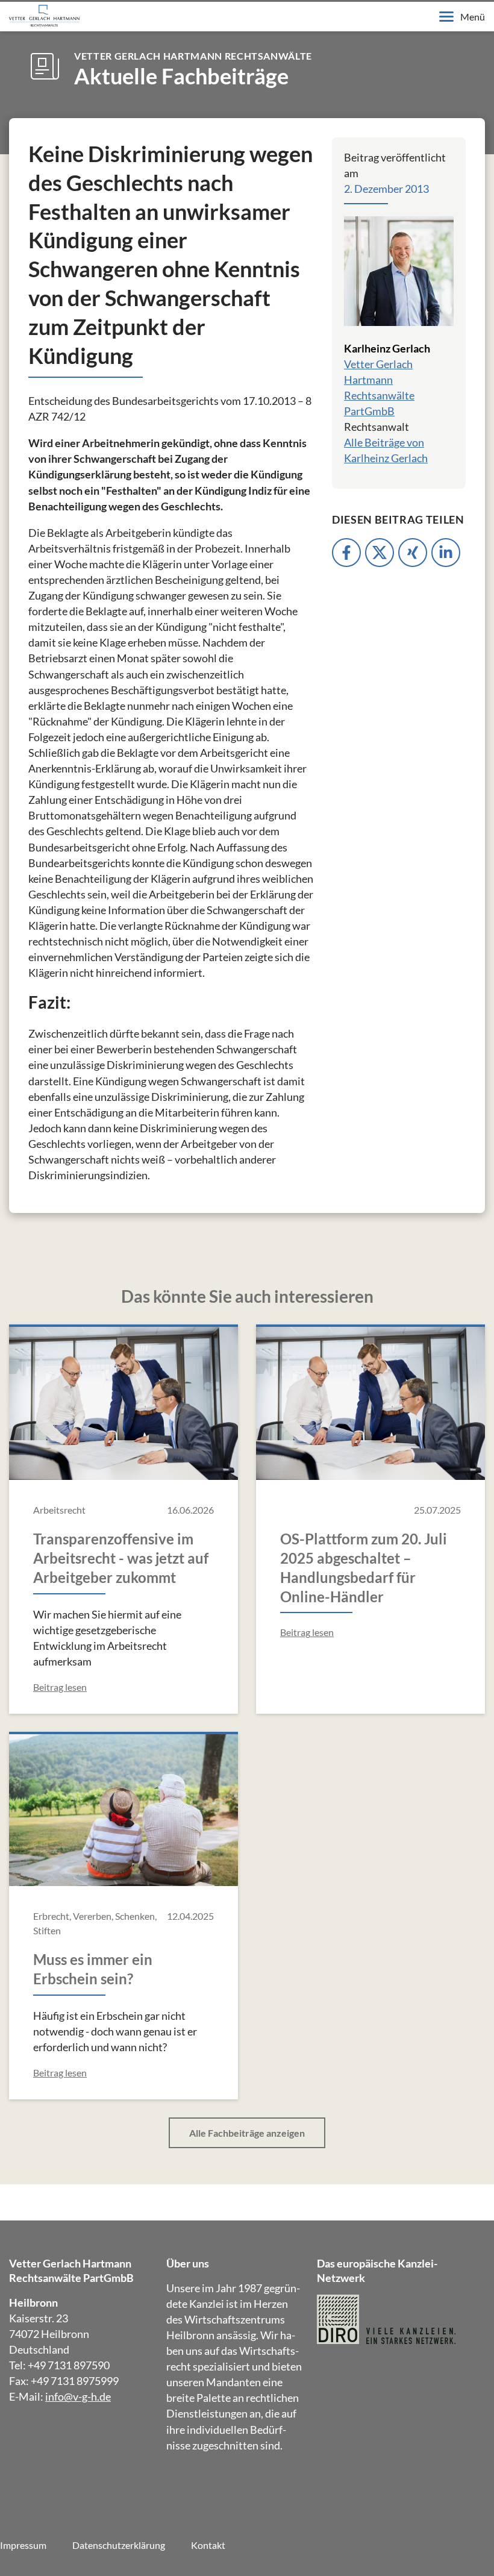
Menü (473, 17)
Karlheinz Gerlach (387, 348)
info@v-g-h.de (78, 2396)
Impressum (23, 2545)
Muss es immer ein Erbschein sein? (93, 1969)
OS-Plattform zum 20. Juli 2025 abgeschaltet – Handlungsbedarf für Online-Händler (364, 1568)
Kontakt (208, 2545)
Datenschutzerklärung (119, 2545)
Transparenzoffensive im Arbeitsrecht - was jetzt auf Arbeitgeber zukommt (121, 1558)
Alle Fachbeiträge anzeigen (247, 2133)
